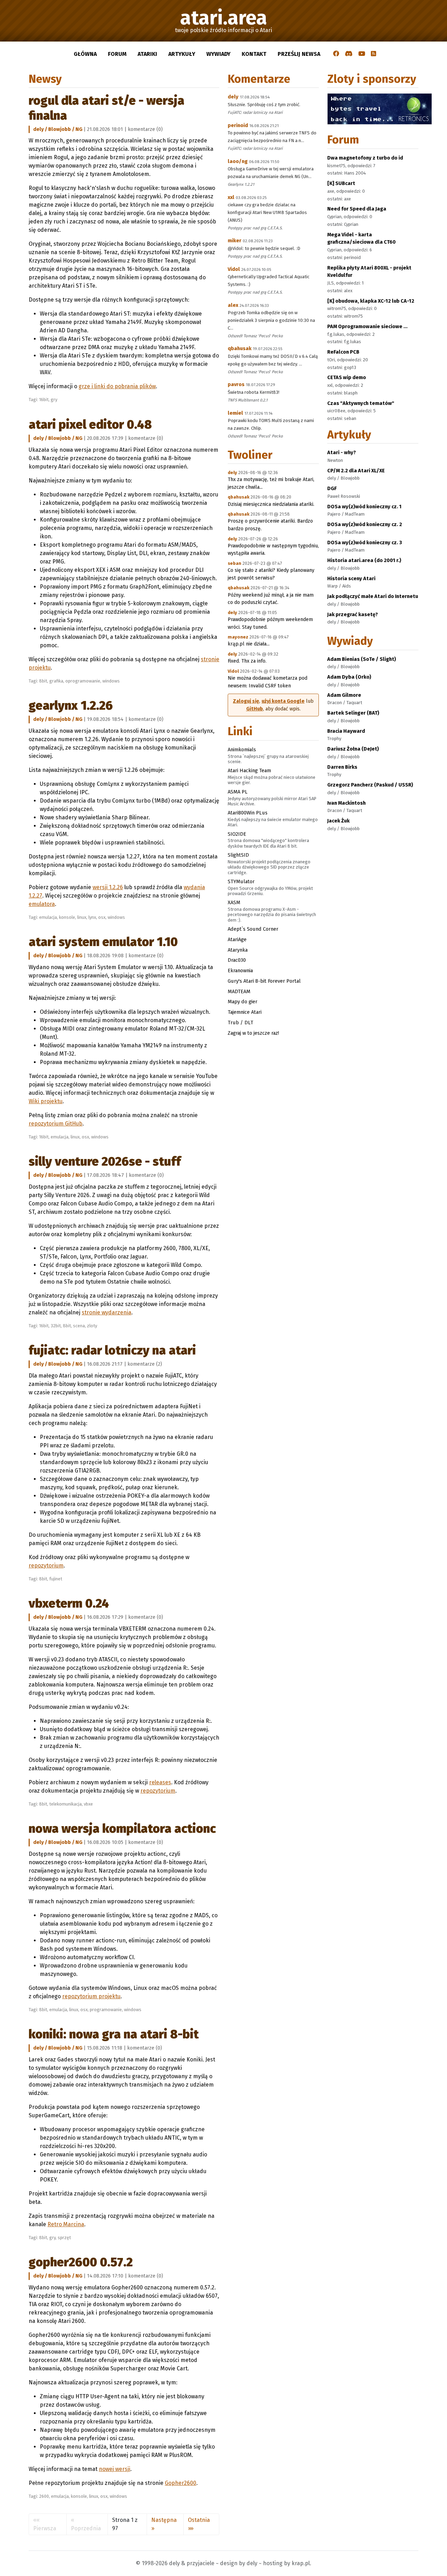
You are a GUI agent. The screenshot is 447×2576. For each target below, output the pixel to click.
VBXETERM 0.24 (69, 1603)
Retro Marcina (66, 2224)
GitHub (255, 709)
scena (79, 1326)
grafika (56, 681)
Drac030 (237, 960)
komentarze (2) (145, 1364)
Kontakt (254, 54)
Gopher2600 (181, 2483)
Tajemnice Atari (245, 1012)
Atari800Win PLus (248, 813)
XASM (234, 902)
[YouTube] (362, 54)
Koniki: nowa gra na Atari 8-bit (114, 2034)
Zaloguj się (246, 701)
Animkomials (242, 750)
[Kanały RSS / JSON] (373, 54)
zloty (92, 1326)
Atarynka (238, 950)
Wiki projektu (46, 1101)
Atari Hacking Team (249, 770)
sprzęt (64, 2238)
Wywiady (218, 54)
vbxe (88, 1804)
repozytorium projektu (91, 1996)
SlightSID (238, 855)
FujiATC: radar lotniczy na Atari (112, 1350)
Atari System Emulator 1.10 (103, 942)
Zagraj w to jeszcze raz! (253, 1033)
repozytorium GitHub (56, 1124)
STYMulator (241, 881)
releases (160, 1782)
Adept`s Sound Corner (253, 929)
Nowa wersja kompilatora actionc (122, 1829)
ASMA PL (238, 792)
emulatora (42, 904)
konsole (67, 917)
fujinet (56, 1579)
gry (54, 400)
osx (102, 917)
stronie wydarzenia (107, 1312)
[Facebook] (336, 54)
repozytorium (46, 1566)
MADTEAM (239, 991)
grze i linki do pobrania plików (117, 386)
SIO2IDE (237, 834)
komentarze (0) (145, 129)
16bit (44, 400)
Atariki (147, 54)
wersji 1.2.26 (108, 887)
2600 (44, 2496)
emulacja (48, 917)
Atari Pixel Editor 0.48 (90, 425)
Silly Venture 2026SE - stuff (105, 1161)
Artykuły (182, 54)
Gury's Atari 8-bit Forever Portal (264, 981)
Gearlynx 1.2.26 (71, 706)
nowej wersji (115, 2469)
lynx (92, 917)
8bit (43, 681)
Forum (117, 54)
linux (82, 917)
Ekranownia (240, 970)
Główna (85, 54)
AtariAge (237, 939)
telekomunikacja (65, 1804)
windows (111, 681)
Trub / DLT (240, 1023)
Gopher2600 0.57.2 (81, 2262)
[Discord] (349, 54)
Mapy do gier (243, 1002)
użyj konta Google (283, 701)
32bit (56, 1326)
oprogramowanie (83, 681)
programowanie (106, 2010)
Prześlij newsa (299, 54)
